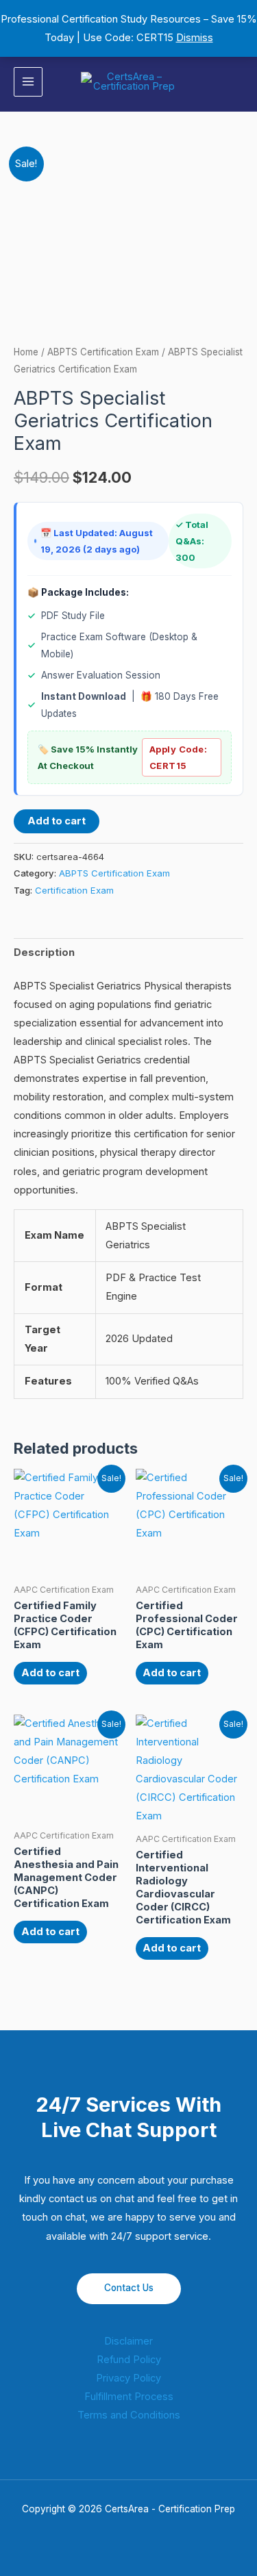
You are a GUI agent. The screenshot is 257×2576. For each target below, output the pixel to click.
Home (26, 352)
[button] (238, 82)
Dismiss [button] (195, 38)
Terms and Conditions (129, 2415)
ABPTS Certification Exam (103, 352)
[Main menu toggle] (28, 81)
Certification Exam (74, 890)
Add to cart (57, 821)
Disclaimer (128, 2341)
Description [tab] (44, 952)
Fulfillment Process (129, 2397)
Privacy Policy (128, 2378)
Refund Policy (129, 2360)
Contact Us (129, 2288)
